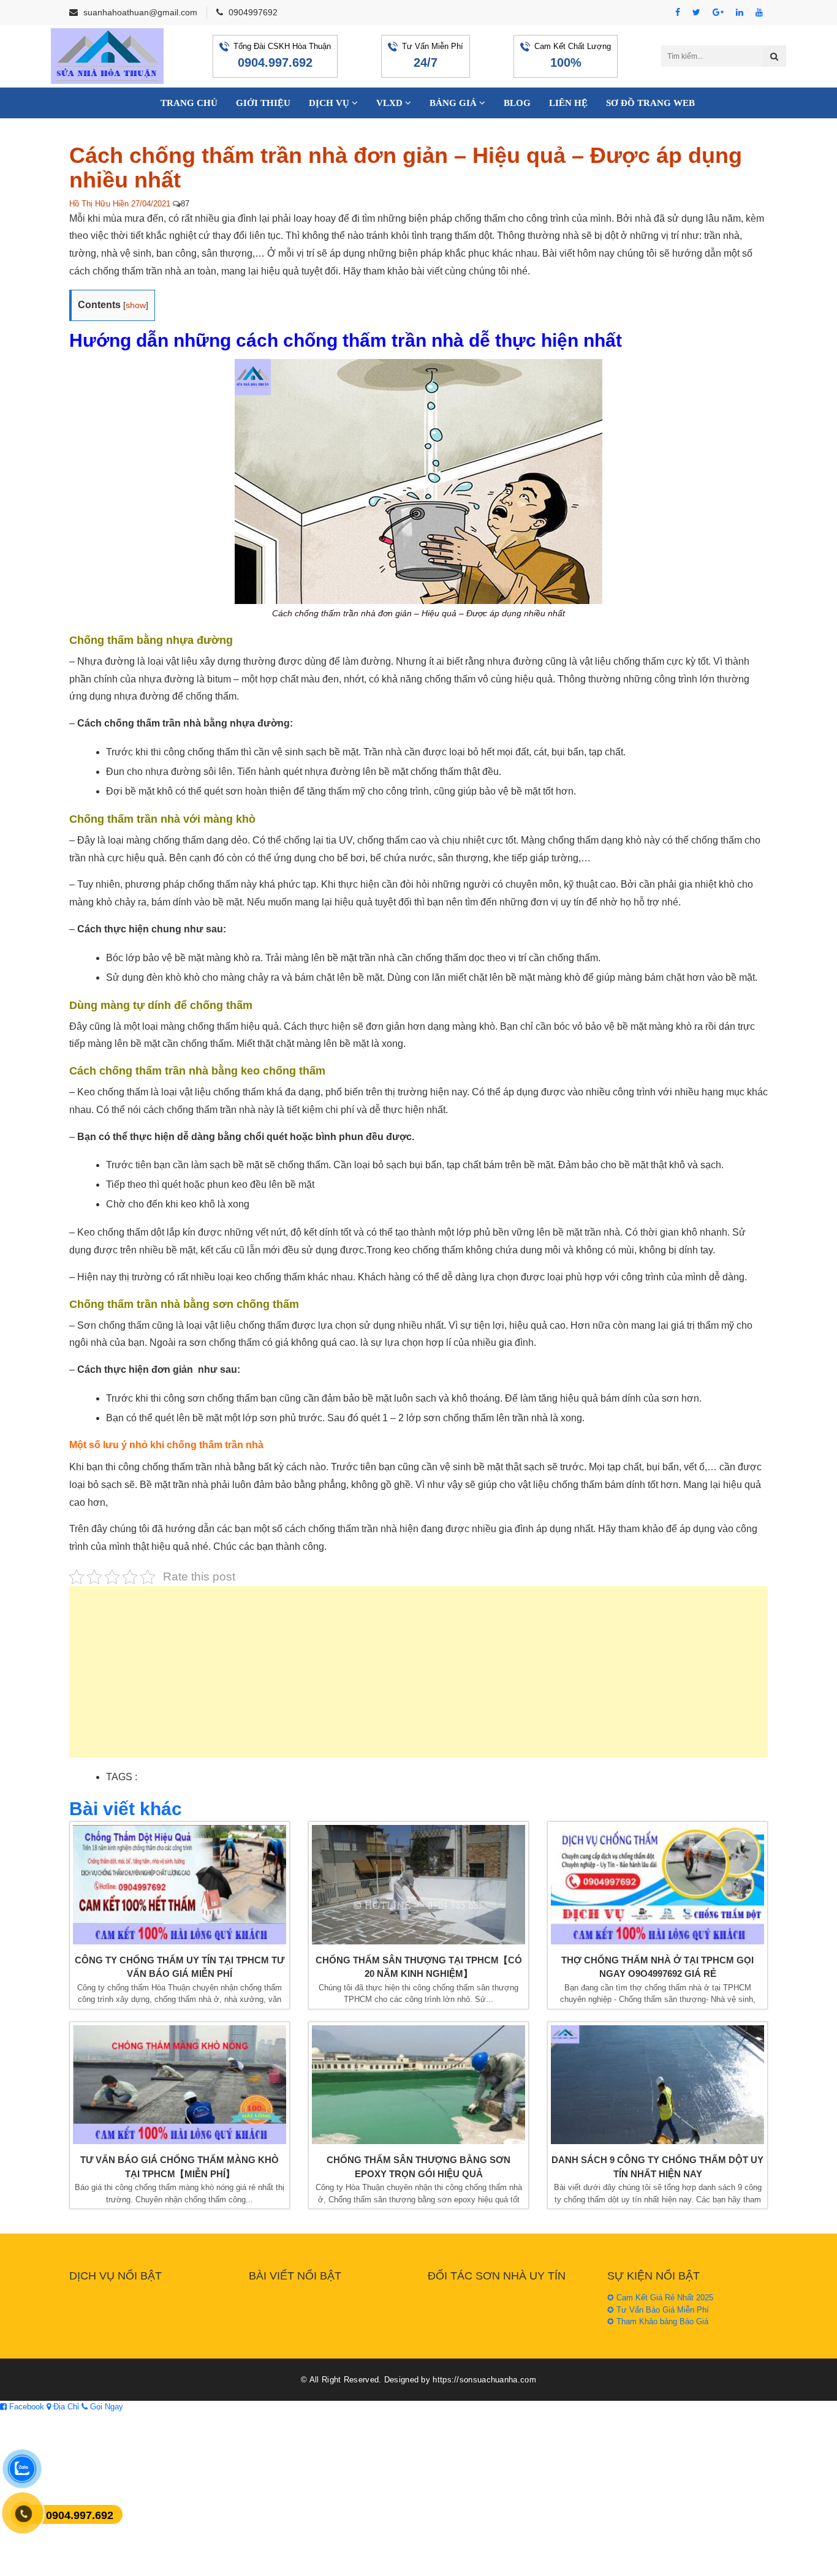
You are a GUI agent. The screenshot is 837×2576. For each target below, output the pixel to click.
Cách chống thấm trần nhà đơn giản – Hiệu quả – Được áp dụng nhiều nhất (406, 168)
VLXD (391, 103)
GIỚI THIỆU (263, 103)
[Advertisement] (418, 1678)
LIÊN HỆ (568, 103)
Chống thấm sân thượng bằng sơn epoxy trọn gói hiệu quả (418, 2167)
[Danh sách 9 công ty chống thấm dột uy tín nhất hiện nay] (657, 2085)
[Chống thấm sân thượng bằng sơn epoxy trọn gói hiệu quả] (418, 2085)
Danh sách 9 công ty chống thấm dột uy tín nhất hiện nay (657, 2167)
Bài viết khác (126, 1809)
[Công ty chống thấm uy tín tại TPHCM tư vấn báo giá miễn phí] (180, 1885)
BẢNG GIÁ (454, 103)
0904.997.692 (275, 62)
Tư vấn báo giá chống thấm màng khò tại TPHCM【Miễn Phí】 (180, 2167)
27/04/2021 (151, 204)
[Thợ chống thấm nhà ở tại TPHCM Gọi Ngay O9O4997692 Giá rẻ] (657, 1885)
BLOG (517, 103)
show (136, 305)
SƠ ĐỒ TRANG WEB (650, 103)
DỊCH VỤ (330, 103)
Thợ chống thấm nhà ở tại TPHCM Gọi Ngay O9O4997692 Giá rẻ (657, 1967)
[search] (774, 56)
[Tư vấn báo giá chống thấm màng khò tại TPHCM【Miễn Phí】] (180, 2085)
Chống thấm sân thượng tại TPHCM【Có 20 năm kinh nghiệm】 (419, 1967)
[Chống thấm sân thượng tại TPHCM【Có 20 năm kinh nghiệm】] (418, 1885)
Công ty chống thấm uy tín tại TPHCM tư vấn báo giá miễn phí (180, 1967)
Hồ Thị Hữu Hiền (99, 204)
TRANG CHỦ (189, 103)
